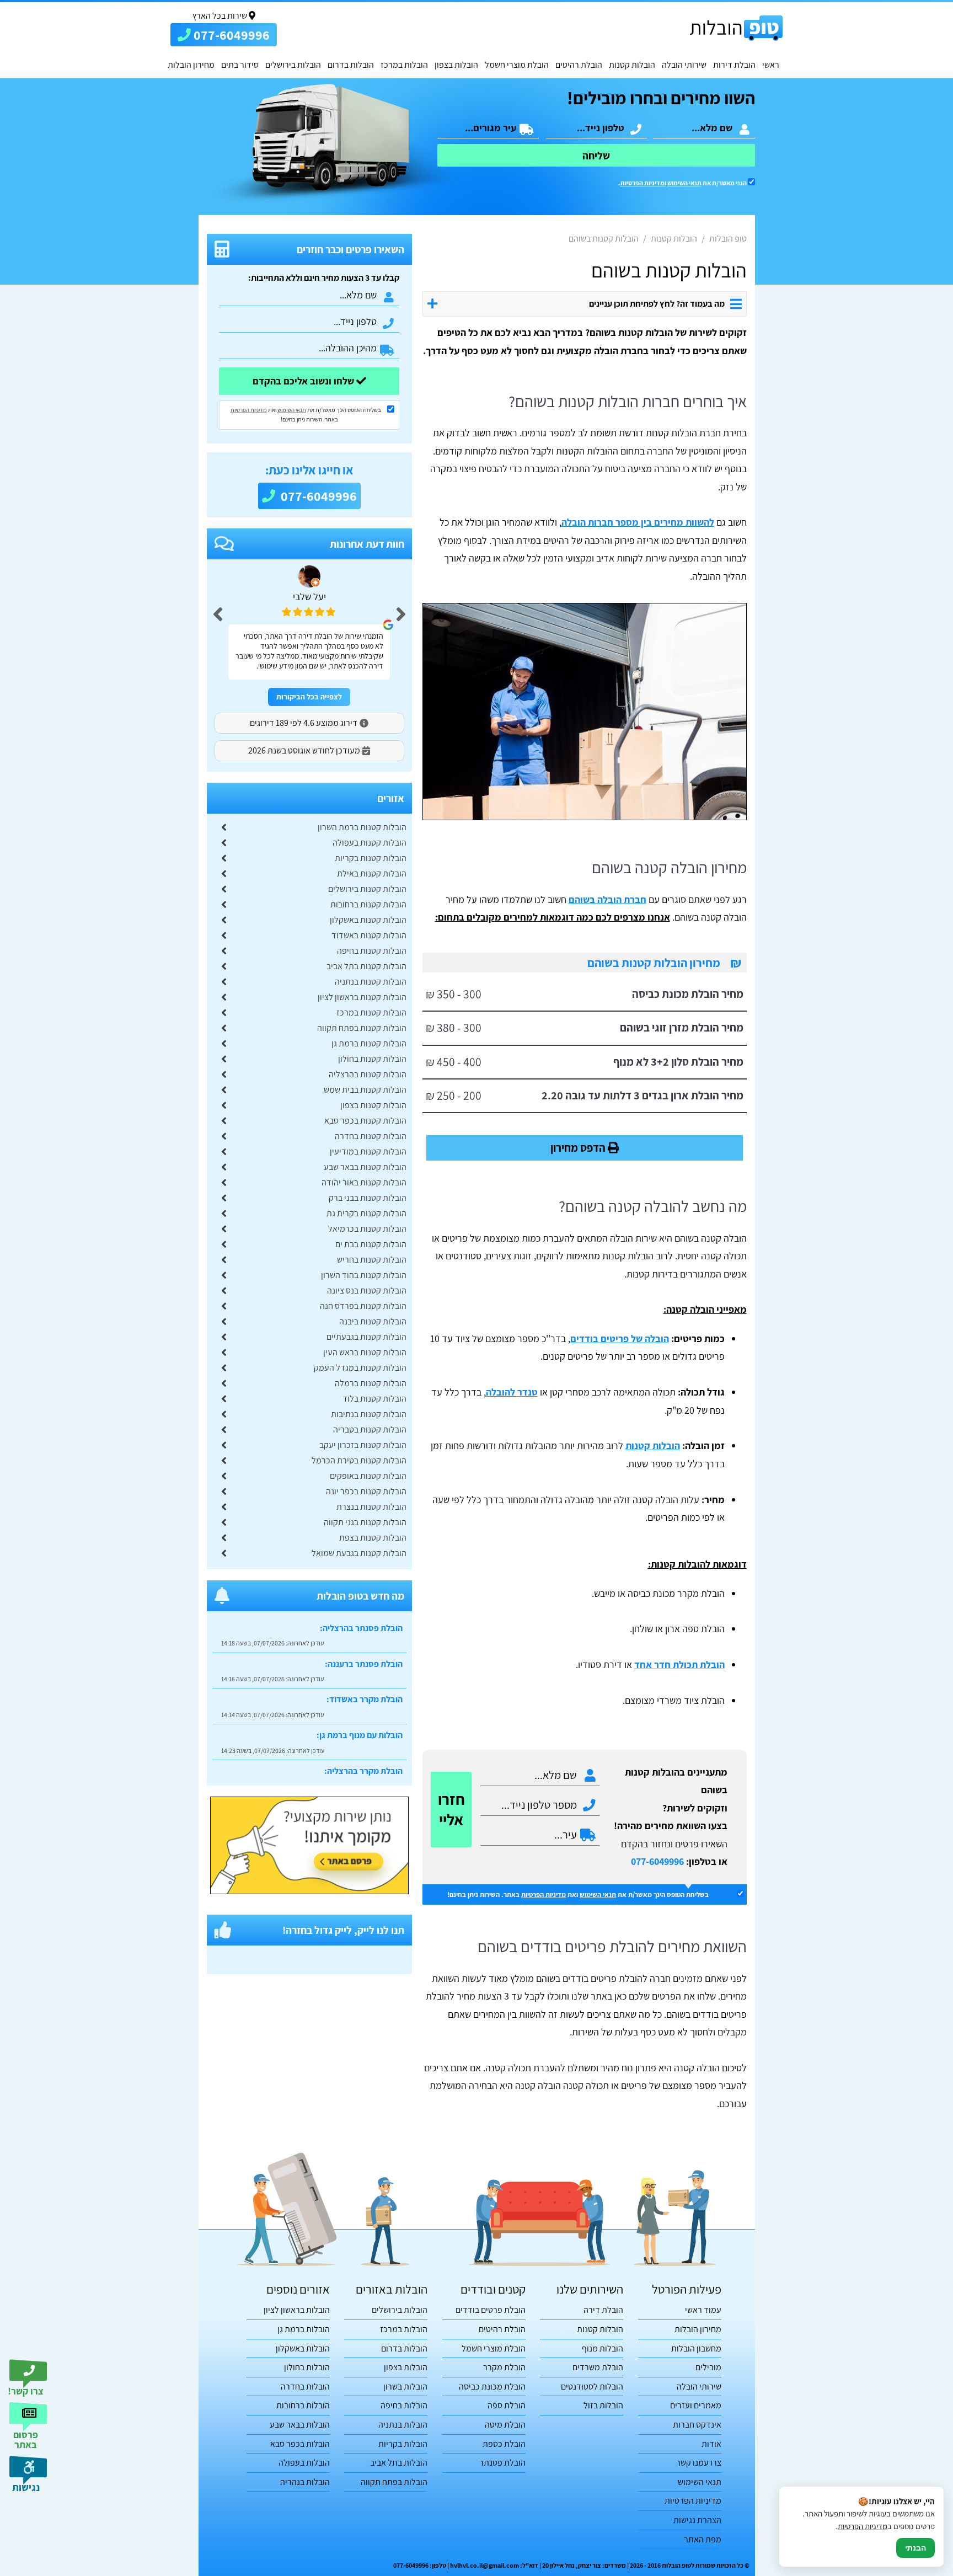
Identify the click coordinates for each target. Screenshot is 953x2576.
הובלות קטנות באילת (372, 873)
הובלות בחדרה (305, 2387)
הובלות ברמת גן (304, 2329)
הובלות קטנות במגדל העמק (360, 1368)
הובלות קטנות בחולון (372, 1059)
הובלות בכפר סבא (300, 2444)
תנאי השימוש (684, 183)
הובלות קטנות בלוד (374, 1399)
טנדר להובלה (512, 1392)
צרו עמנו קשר (699, 2463)
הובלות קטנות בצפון (373, 1105)
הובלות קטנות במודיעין (368, 1151)
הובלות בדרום (351, 65)
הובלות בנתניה (403, 2425)
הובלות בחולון (307, 2367)
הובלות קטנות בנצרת (371, 1507)
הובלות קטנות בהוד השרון (364, 1275)
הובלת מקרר (504, 2367)
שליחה (596, 156)
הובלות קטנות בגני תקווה (365, 1522)
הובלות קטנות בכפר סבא (365, 1121)
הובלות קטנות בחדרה (371, 1136)
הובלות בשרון (405, 2387)
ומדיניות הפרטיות (643, 183)
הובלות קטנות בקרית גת (366, 1213)
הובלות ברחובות (303, 2405)
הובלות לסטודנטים (592, 2387)
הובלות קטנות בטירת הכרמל (359, 1460)
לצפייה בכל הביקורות (309, 697)
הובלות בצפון (456, 65)
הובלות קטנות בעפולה (370, 843)
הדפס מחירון (579, 1148)
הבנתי (915, 2548)
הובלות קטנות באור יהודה (364, 1182)
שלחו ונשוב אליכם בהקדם (304, 381)
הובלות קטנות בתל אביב (366, 966)
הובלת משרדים (598, 2367)
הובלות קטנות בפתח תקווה (362, 1028)
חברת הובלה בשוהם (607, 899)
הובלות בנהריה (305, 2482)
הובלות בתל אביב (399, 2463)
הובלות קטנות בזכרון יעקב (363, 1445)
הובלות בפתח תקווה (394, 2482)
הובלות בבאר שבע (300, 2425)
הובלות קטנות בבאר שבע (365, 1167)
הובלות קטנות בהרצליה (368, 1074)
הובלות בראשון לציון (297, 2310)
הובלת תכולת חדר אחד (679, 1664)
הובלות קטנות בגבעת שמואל (359, 1553)
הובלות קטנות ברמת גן (369, 1043)
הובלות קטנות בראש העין (365, 1352)
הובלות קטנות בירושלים (367, 889)
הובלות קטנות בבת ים (371, 1244)
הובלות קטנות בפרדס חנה (363, 1306)
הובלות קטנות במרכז (371, 1012)
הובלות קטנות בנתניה (371, 982)
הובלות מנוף (603, 2348)
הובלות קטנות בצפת (373, 1538)
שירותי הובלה (684, 65)
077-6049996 (657, 1861)
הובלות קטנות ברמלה (371, 1383)
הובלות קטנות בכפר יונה (366, 1491)
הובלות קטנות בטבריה (370, 1429)
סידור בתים (240, 65)
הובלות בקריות (403, 2444)
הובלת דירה (603, 2310)
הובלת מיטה (505, 2425)
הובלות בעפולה (304, 2463)
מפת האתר (703, 2539)
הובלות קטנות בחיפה (372, 951)
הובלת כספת (504, 2444)
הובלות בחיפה (404, 2405)
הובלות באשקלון (303, 2348)
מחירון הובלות (191, 65)
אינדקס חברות (697, 2425)
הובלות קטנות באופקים (368, 1476)
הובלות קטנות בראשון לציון (362, 997)
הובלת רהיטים (579, 65)
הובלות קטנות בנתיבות (369, 1414)
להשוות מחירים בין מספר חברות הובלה (638, 522)
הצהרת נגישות (697, 2520)
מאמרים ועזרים (696, 2405)
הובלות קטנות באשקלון (368, 920)
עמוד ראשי (703, 2310)
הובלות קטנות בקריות (371, 858)
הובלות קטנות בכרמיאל (367, 1229)
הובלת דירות (734, 65)
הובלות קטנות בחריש (372, 1260)
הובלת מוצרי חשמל (517, 65)
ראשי (771, 65)
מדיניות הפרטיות (544, 1894)
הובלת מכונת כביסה (492, 2387)
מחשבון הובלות (696, 2348)
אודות (711, 2444)
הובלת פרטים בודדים (491, 2310)
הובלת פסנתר (502, 2463)
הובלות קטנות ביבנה (373, 1321)
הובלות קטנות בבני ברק (368, 1198)
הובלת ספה (507, 2405)
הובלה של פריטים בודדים (620, 1338)
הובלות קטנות (632, 65)
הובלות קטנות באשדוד (369, 935)
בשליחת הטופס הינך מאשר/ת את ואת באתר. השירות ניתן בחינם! (578, 1894)
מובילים (708, 2367)
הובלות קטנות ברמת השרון (362, 827)
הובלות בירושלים (293, 65)
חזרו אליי (451, 1809)
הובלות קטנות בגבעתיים (366, 1337)
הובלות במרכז (404, 65)
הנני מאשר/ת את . (683, 183)
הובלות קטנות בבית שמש (365, 1090)
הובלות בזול (603, 2405)
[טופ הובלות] (736, 28)
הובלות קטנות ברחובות (368, 904)
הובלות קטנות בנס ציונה (367, 1290)
